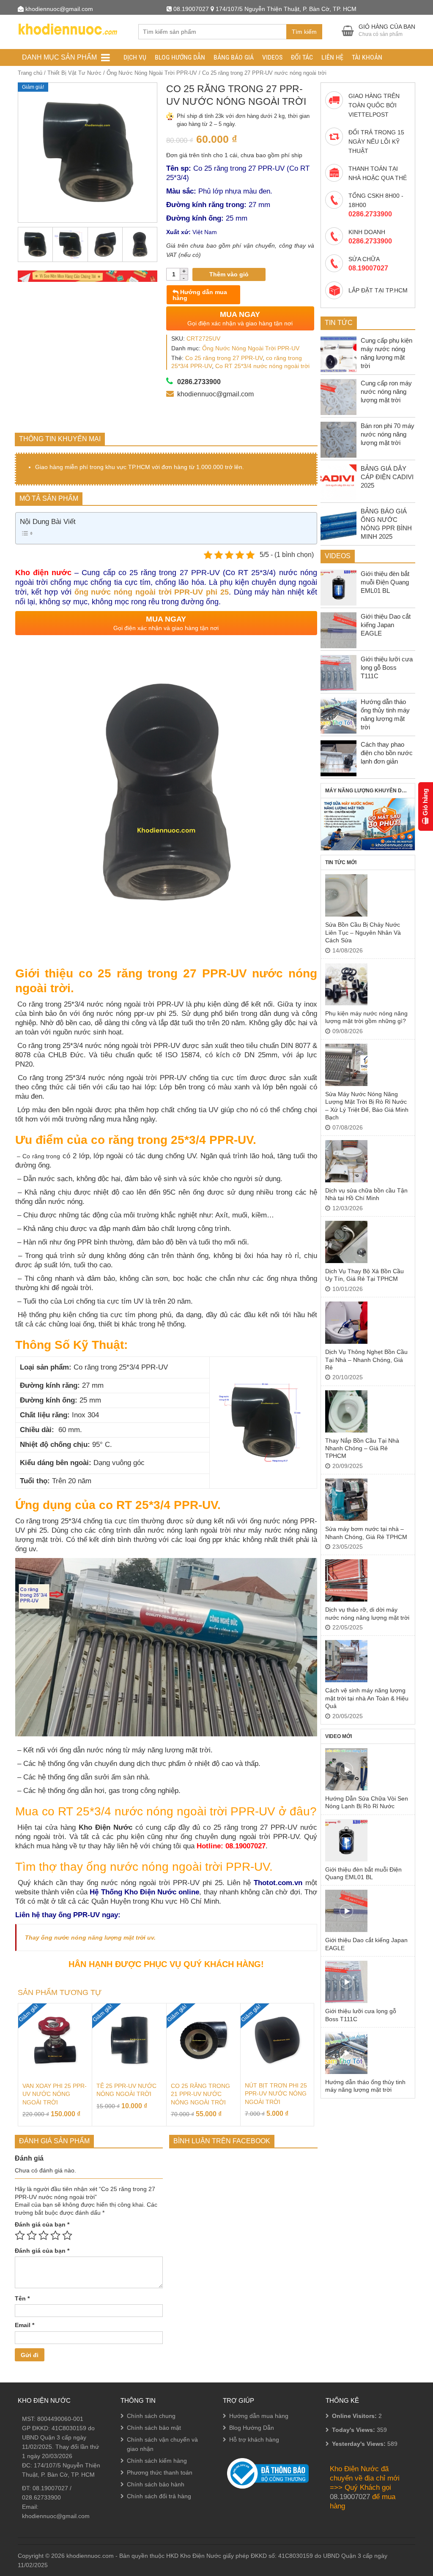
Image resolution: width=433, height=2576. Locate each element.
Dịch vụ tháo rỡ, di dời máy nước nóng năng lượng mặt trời (367, 1613)
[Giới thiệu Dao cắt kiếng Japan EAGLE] (346, 1911)
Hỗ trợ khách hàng (254, 2440)
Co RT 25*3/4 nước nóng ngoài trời (262, 366)
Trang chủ (30, 73)
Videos (272, 57)
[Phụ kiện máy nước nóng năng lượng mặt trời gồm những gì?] (346, 984)
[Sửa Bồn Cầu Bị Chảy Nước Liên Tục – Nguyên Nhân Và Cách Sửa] (346, 895)
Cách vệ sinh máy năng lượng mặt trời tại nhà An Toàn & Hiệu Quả (367, 1698)
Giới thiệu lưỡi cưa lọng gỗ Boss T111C (361, 2015)
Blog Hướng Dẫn (180, 57)
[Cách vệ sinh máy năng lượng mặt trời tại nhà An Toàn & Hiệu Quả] (346, 1661)
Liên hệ (332, 57)
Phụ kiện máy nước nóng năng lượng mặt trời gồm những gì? (366, 1017)
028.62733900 (41, 2497)
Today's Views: (354, 2430)
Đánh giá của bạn (42, 2224)
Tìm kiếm (304, 32)
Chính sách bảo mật (154, 2428)
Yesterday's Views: (360, 2444)
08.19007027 (50, 2488)
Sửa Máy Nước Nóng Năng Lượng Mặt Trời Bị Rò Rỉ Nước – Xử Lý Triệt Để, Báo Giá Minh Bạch (367, 1106)
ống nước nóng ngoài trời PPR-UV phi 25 (152, 592)
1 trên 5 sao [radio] (20, 2235)
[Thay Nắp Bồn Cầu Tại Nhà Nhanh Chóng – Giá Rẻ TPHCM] (346, 1411)
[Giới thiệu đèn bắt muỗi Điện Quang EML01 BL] (346, 1840)
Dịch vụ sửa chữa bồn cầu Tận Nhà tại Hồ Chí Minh (366, 1194)
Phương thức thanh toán (160, 2472)
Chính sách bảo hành (156, 2484)
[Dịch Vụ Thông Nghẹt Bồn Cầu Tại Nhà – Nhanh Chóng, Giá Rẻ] (346, 1323)
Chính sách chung (151, 2416)
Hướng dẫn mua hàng (200, 295)
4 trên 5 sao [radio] (55, 2235)
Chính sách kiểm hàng (157, 2461)
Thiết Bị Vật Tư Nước (74, 73)
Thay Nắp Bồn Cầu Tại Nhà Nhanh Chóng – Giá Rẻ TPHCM (362, 1448)
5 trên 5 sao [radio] (67, 2235)
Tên (22, 2298)
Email (25, 2325)
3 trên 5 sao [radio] (44, 2235)
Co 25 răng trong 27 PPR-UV (224, 358)
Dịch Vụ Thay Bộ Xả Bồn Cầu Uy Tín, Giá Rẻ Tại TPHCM (364, 1275)
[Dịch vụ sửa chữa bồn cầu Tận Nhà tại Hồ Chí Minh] (346, 1161)
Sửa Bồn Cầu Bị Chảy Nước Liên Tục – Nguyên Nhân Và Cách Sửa (363, 932)
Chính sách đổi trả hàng (159, 2496)
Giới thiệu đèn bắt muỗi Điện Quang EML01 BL (363, 1873)
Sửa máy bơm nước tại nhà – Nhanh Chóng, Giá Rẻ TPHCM (366, 1533)
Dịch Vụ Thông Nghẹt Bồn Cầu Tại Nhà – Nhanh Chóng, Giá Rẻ (366, 1360)
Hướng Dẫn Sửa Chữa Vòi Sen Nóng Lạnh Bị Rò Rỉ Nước (367, 1802)
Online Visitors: (355, 2416)
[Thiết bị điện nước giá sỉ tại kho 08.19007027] (67, 28)
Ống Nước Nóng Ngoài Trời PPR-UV (152, 73)
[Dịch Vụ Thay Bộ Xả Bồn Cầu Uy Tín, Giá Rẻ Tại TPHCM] (346, 1242)
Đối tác (302, 57)
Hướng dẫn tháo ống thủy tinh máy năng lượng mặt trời (365, 2086)
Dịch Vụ (135, 57)
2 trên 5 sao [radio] (32, 2235)
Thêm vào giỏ (229, 274)
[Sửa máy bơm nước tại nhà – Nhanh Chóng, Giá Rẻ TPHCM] (346, 1500)
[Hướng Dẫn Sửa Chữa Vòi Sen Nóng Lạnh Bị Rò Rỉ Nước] (346, 1769)
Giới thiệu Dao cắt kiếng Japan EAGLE (366, 1944)
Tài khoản (367, 57)
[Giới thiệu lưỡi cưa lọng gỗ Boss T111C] (346, 1982)
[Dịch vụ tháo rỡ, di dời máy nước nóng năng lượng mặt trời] (346, 1580)
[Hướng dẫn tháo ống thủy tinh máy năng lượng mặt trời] (346, 2053)
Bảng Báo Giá (234, 57)
